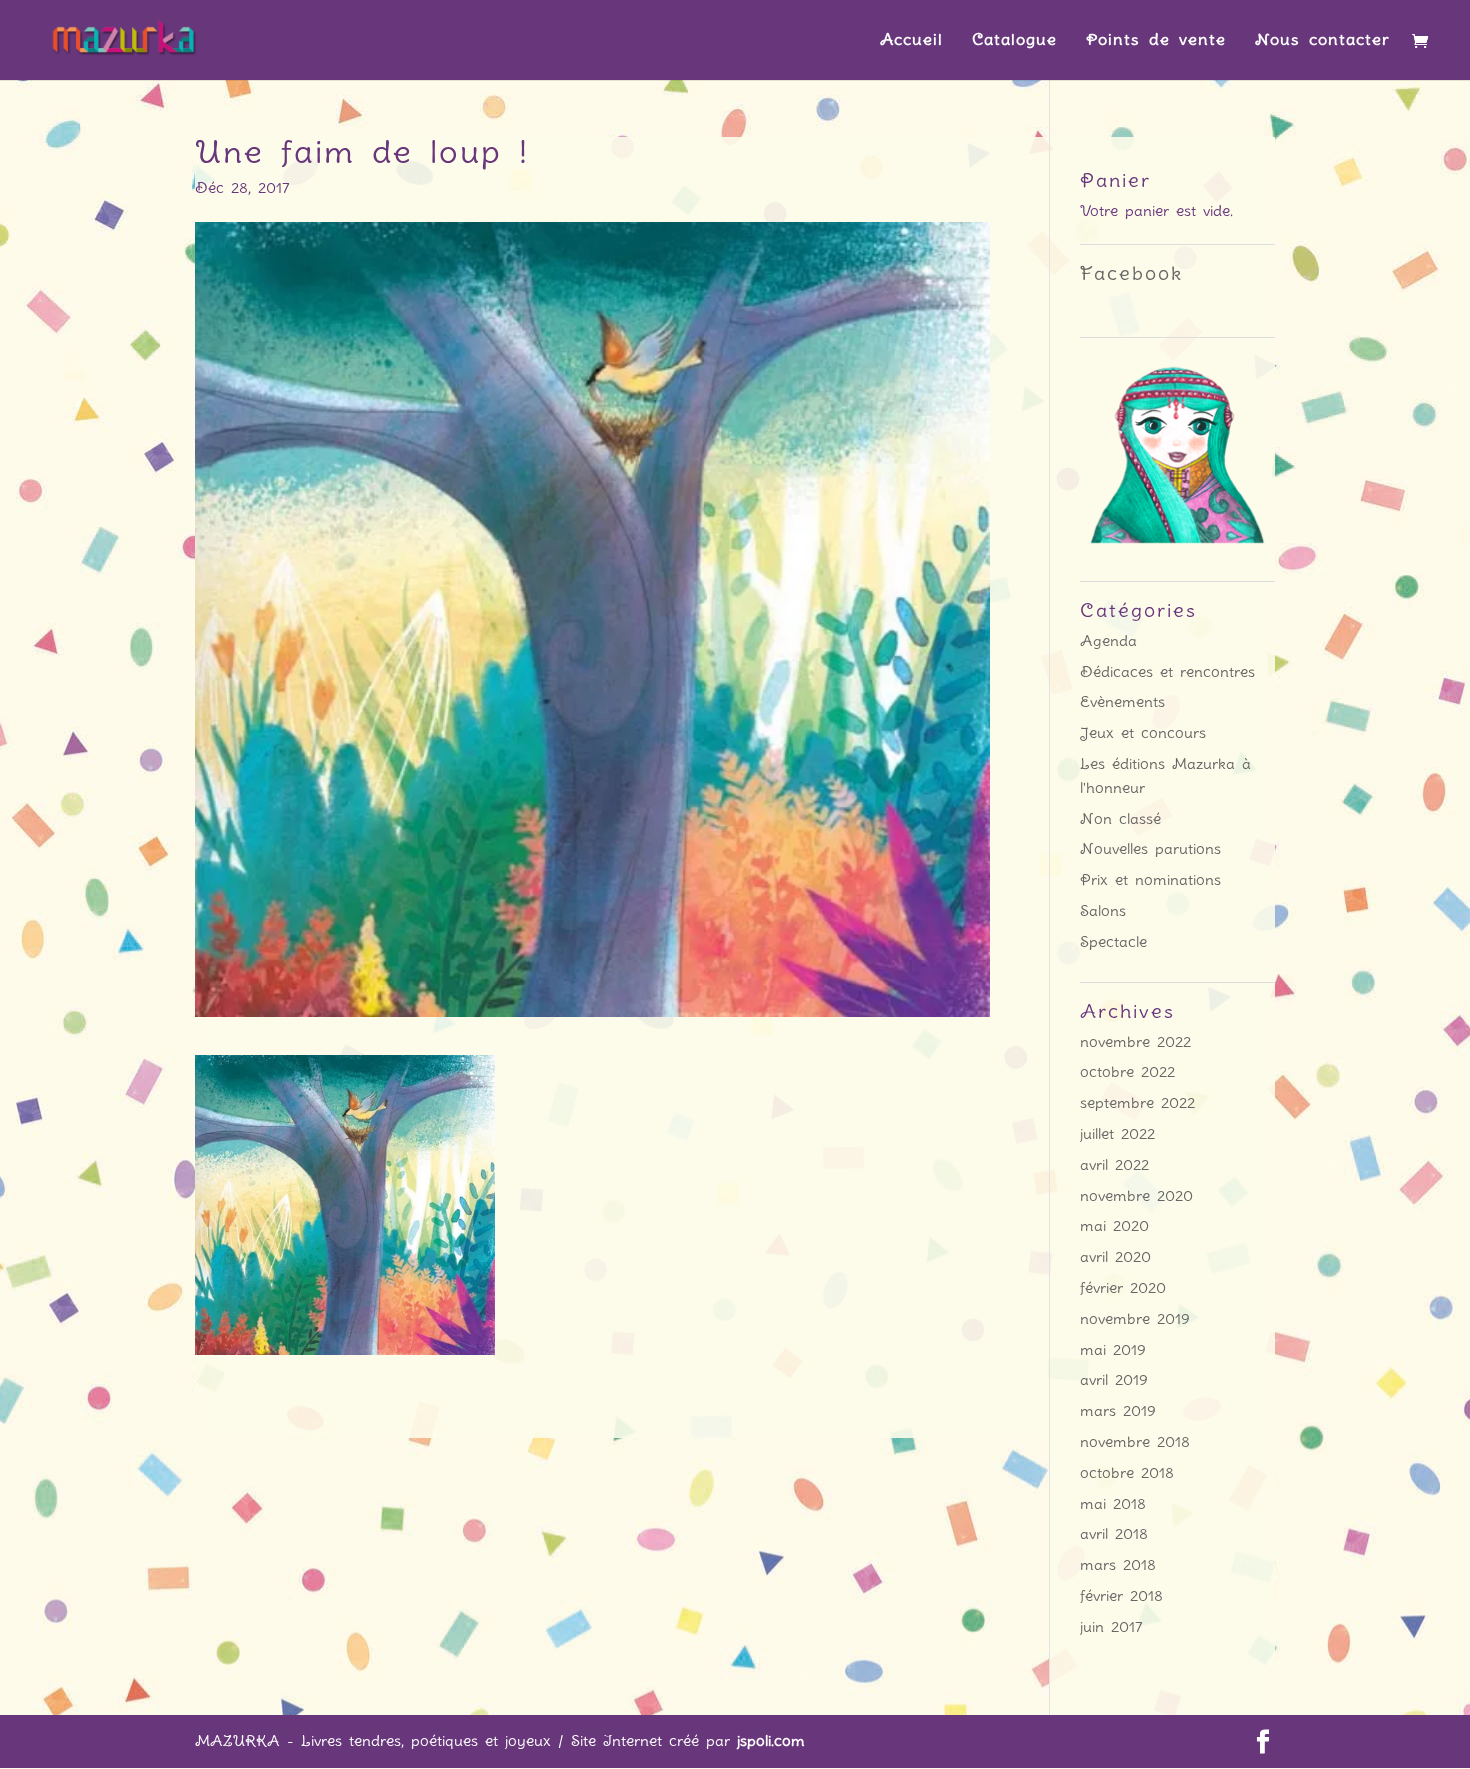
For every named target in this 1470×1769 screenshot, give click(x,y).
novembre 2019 (1135, 1319)
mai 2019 (1113, 1350)
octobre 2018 (1127, 1473)
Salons (1103, 911)
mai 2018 (1113, 1504)
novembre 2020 (1136, 1196)
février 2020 (1123, 1288)
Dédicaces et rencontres (1167, 672)
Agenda (1108, 641)
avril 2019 (1114, 1380)
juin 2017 (1111, 1627)
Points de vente (1156, 41)
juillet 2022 (1117, 1134)
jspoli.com (771, 1741)
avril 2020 (1115, 1257)
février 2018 (1121, 1596)
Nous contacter (1322, 41)
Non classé (1120, 819)
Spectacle (1113, 942)
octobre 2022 (1127, 1072)
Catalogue (1014, 41)
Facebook (1131, 273)
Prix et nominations (1150, 880)
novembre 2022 (1135, 1042)
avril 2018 (1114, 1534)
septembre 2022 (1137, 1103)
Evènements (1122, 702)
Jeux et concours (1143, 733)
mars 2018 (1118, 1565)
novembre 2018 (1135, 1442)
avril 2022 (1114, 1165)
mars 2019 (1118, 1411)
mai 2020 (1114, 1226)
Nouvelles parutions (1150, 849)
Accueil (911, 41)
